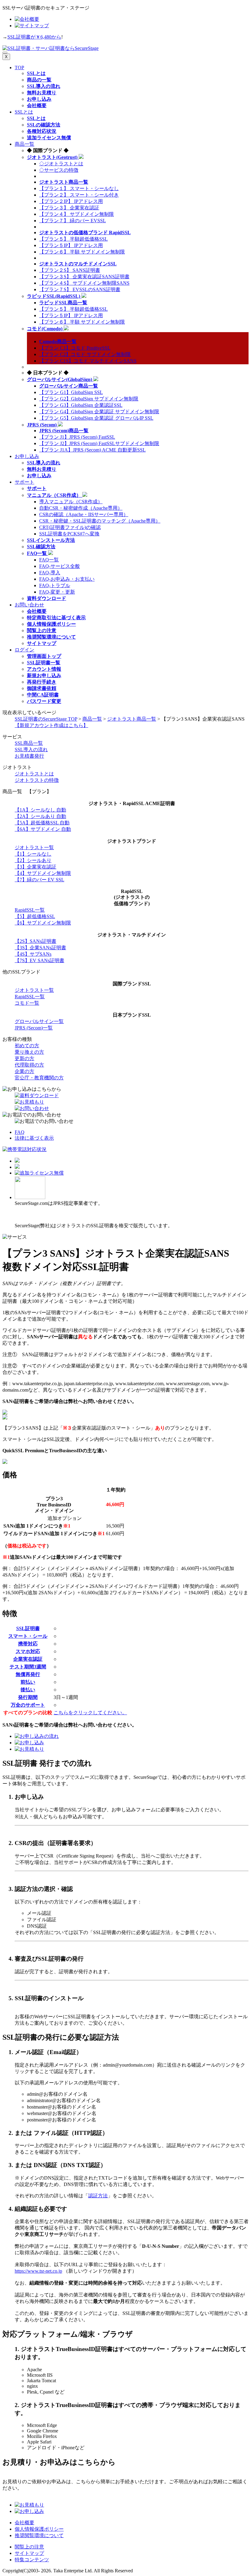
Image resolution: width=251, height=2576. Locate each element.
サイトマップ (29, 2553)
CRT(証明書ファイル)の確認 (70, 527)
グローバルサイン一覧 (39, 1021)
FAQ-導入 (50, 573)
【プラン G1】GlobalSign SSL (71, 392)
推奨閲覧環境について (39, 2535)
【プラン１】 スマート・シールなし (79, 188)
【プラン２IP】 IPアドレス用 (71, 201)
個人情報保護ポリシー (39, 2529)
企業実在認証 (28, 1659)
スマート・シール (28, 1636)
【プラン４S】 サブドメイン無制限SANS (84, 283)
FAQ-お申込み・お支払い (67, 579)
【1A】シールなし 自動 (40, 810)
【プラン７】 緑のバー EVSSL (73, 221)
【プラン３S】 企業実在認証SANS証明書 (84, 277)
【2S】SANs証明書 (36, 941)
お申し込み (27, 456)
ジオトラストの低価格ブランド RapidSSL (85, 232)
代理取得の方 (29, 1065)
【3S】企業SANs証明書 (40, 948)
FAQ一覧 (49, 560)
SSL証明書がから (34, 37)
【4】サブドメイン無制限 (43, 873)
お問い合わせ (29, 605)
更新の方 (24, 1058)
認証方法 (98, 2196)
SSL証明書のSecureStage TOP (46, 719)
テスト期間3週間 (28, 1667)
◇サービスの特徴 (59, 170)
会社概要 (24, 2523)
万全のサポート (28, 1705)
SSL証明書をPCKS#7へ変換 (69, 534)
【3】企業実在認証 (36, 867)
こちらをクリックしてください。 (90, 1713)
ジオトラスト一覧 (34, 847)
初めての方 (27, 1046)
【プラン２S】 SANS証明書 (70, 270)
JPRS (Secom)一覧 (34, 1028)
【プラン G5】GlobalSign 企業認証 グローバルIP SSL (96, 418)
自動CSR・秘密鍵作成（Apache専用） (81, 508)
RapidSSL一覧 (30, 910)
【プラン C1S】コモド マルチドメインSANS (88, 361)
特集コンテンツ (32, 2560)
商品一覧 (24, 144)
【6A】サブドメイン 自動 (43, 829)
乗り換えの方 (29, 1052)
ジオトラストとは (34, 774)
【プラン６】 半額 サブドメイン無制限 (82, 252)
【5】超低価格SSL (35, 916)
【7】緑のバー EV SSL (39, 880)
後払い (28, 1690)
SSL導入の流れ (31, 750)
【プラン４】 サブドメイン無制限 (77, 214)
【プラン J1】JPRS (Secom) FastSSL (77, 437)
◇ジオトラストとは (61, 164)
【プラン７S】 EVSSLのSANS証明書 (80, 289)
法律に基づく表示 (34, 1138)
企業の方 (24, 1071)
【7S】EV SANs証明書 (39, 960)
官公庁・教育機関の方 (39, 1078)
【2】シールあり (33, 860)
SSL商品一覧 (29, 743)
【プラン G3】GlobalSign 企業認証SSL (81, 405)
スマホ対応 (28, 1651)
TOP (19, 67)
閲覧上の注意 (29, 2547)
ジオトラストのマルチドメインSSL (78, 264)
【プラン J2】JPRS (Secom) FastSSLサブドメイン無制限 (99, 443)
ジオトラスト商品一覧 (132, 719)
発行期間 (28, 1697)
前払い (28, 1682)
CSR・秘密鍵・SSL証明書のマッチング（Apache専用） (100, 521)
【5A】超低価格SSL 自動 (42, 823)
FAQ (20, 1132)
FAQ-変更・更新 (57, 592)
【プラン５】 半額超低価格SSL (73, 239)
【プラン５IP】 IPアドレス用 (71, 245)
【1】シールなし (33, 854)
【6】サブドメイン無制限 (43, 923)
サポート (24, 482)
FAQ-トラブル (55, 585)
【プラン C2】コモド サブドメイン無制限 (85, 354)
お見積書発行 (29, 756)
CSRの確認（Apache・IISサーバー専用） (84, 514)
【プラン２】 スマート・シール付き (79, 195)
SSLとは (24, 112)
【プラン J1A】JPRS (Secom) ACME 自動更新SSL (92, 450)
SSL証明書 (28, 1628)
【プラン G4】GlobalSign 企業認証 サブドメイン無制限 (99, 412)
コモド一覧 (27, 1003)
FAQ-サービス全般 (60, 566)
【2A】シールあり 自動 (40, 816)
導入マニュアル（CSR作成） (71, 502)
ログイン (24, 650)
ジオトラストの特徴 (37, 780)
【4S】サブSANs (33, 954)
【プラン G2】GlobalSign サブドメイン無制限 (89, 399)
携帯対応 (28, 1644)
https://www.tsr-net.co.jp (38, 2271)
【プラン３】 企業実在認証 (69, 208)
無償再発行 (28, 1674)
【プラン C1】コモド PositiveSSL (75, 348)
